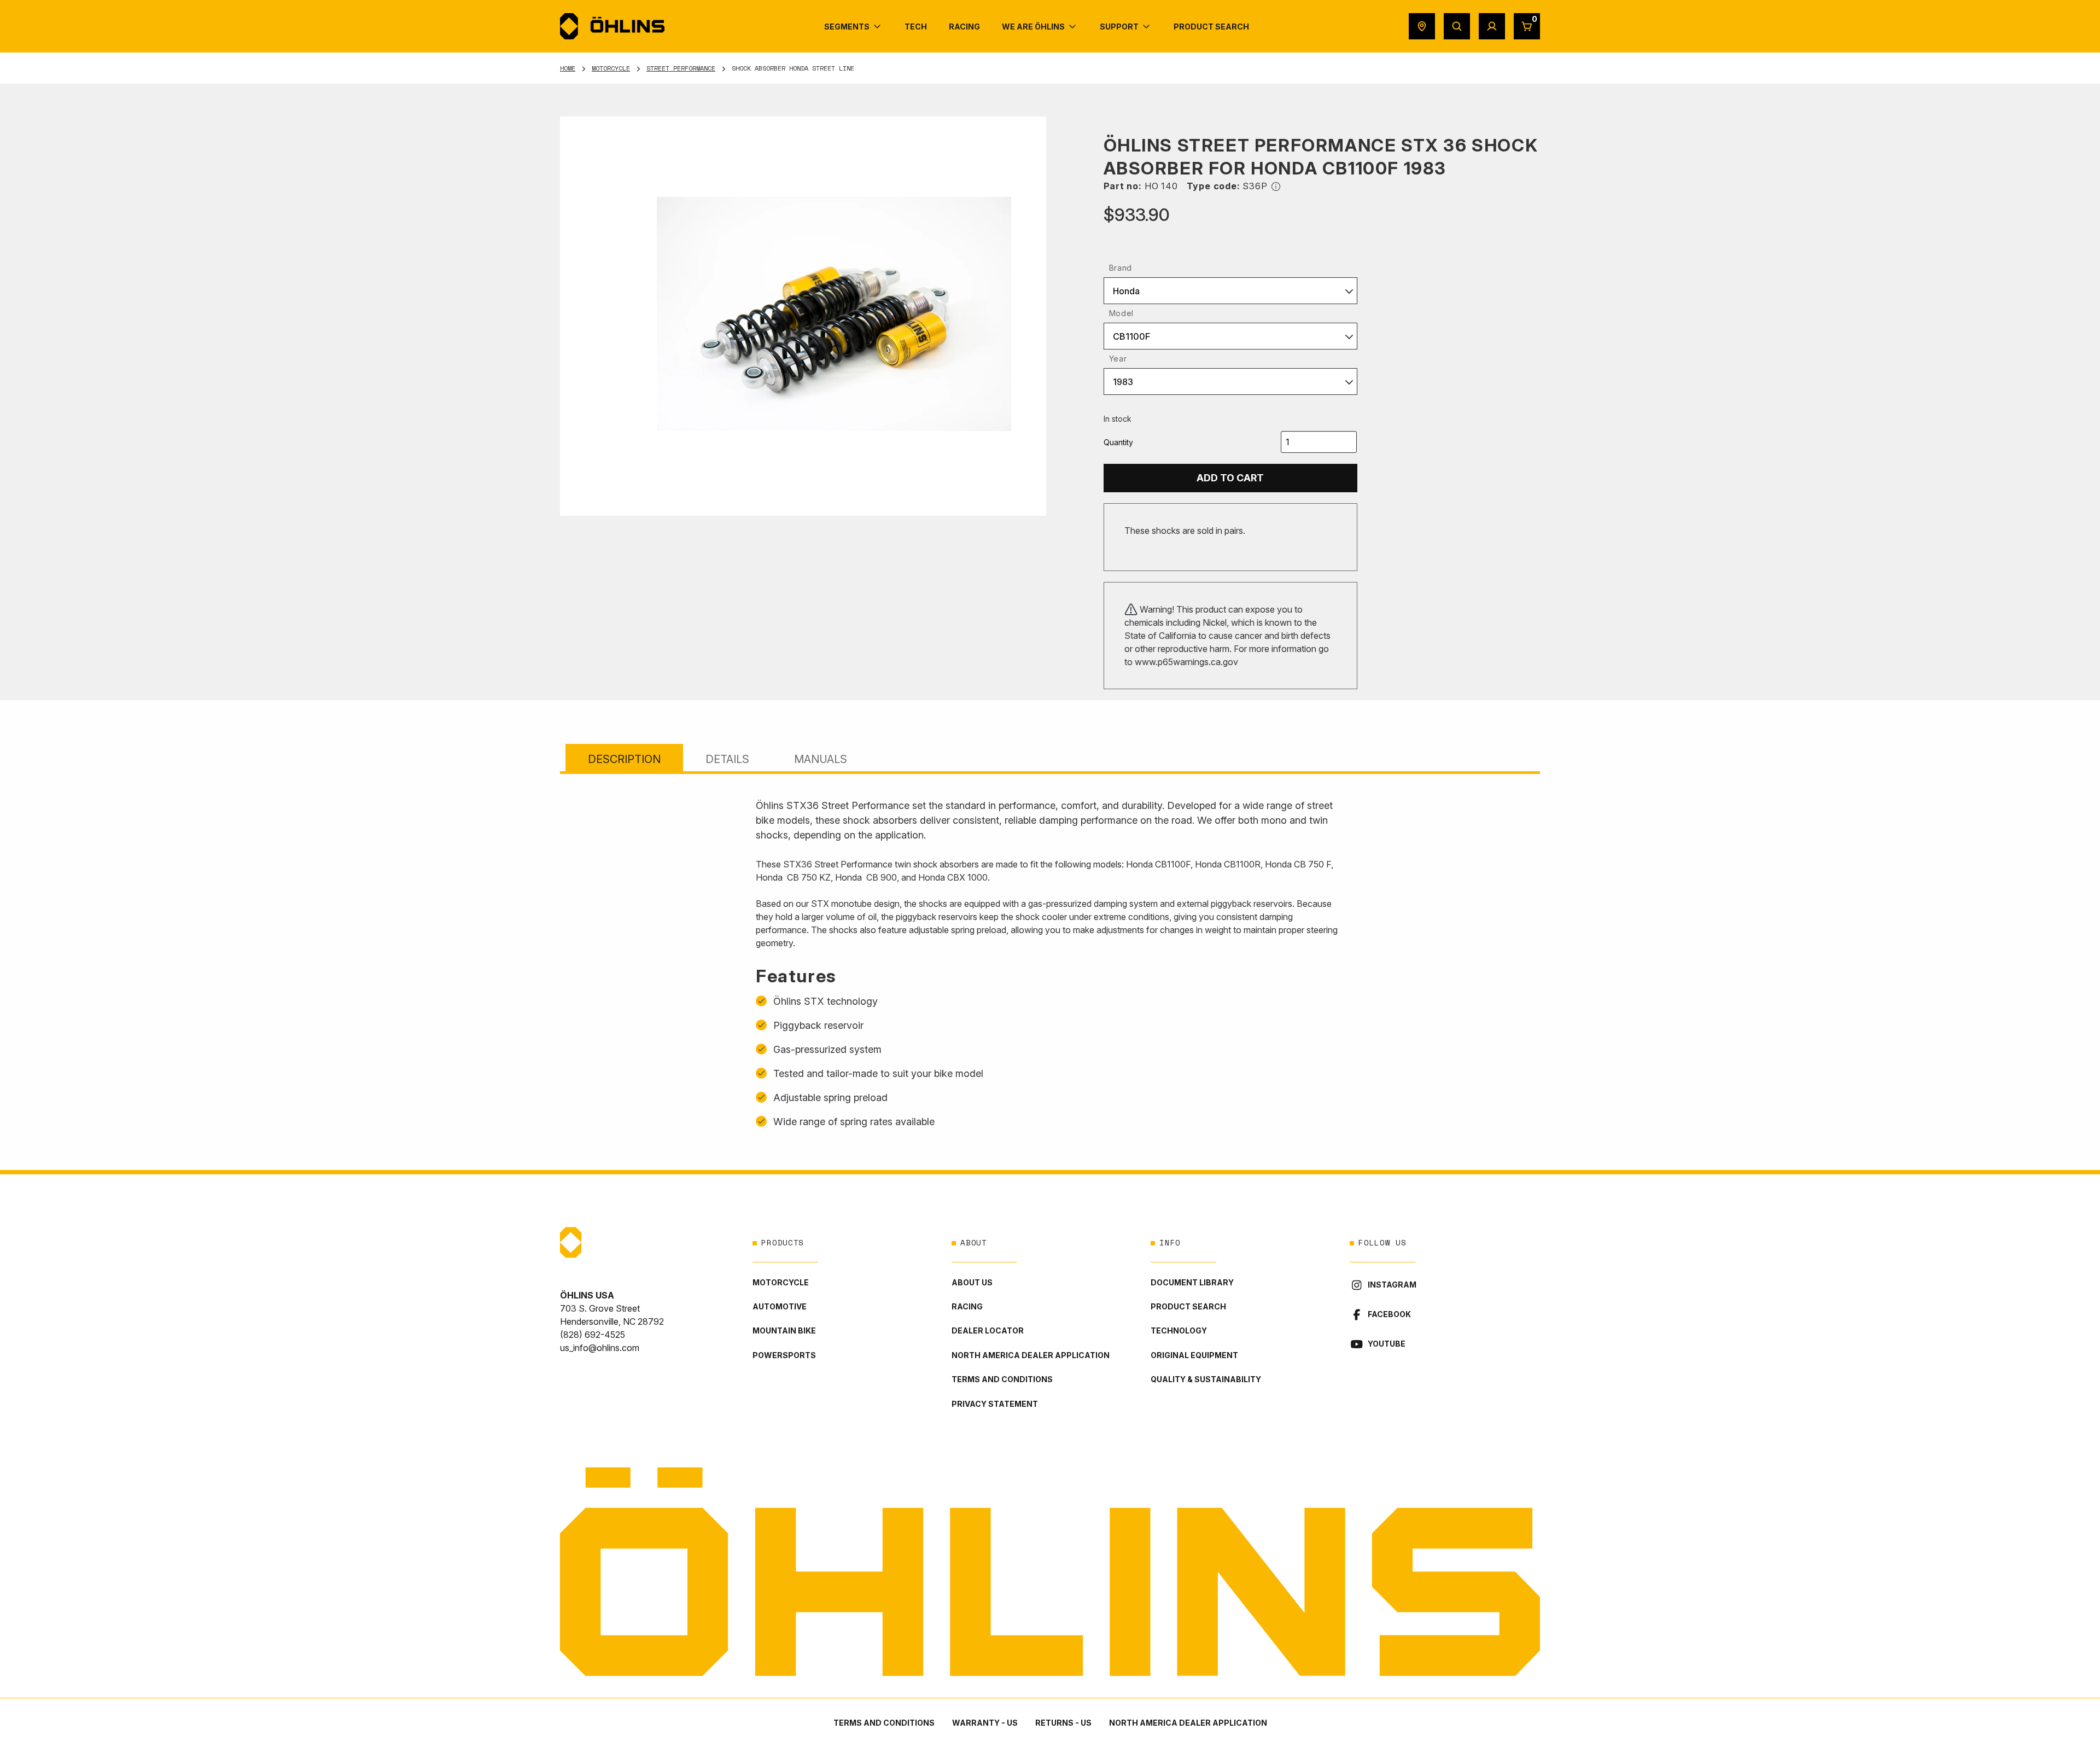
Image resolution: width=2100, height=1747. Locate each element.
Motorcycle (611, 68)
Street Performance (681, 68)
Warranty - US (985, 1723)
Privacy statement (995, 1404)
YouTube (1387, 1344)
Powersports (784, 1355)
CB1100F (1131, 336)
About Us (972, 1282)
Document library (1192, 1282)
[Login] (1492, 26)
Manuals (821, 759)
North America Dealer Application (1031, 1355)
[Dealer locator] (1422, 26)
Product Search (1188, 1306)
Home (568, 68)
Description (624, 759)
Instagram (1392, 1285)
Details (727, 759)
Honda (1126, 291)
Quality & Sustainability (1206, 1379)
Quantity (1118, 442)
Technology (1179, 1330)
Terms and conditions (1002, 1379)
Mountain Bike (784, 1330)
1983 (1123, 382)
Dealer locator (988, 1330)
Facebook (1389, 1314)
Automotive (780, 1306)
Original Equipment (1194, 1355)
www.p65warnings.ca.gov (1186, 662)
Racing (967, 1306)
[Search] (1457, 26)
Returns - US (1063, 1723)
